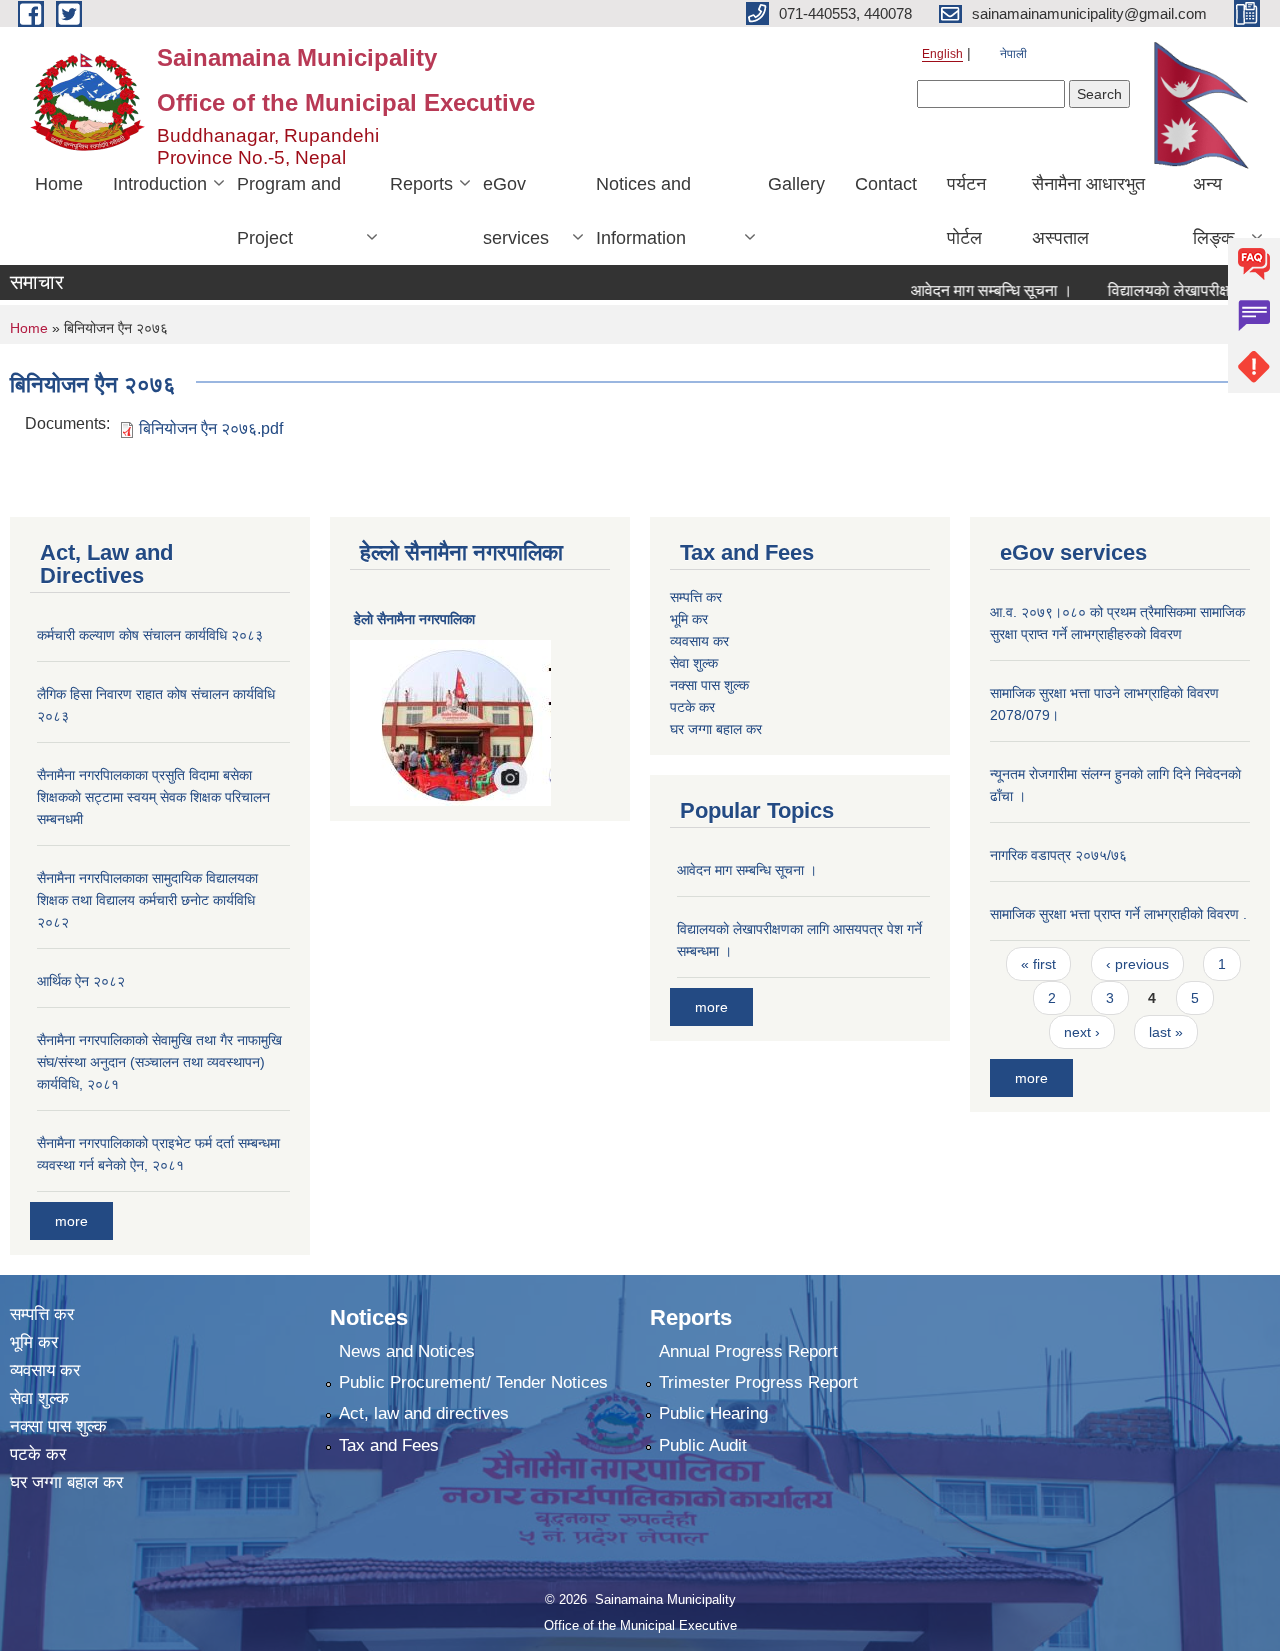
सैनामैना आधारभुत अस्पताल (1088, 211)
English (942, 54)
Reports (421, 184)
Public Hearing (713, 1413)
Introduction (160, 184)
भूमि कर (689, 619)
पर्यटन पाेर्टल (966, 211)
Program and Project (289, 211)
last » (1166, 1032)
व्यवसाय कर (699, 641)
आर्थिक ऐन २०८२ (81, 981)
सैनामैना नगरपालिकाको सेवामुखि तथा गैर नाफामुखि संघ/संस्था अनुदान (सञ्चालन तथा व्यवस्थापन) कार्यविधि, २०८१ (159, 1062)
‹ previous (1137, 964)
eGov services (516, 211)
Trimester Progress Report (758, 1382)
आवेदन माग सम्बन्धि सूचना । (967, 290)
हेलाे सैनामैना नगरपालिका (414, 619)
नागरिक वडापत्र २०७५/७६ (1058, 855)
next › (1082, 1032)
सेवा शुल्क (694, 663)
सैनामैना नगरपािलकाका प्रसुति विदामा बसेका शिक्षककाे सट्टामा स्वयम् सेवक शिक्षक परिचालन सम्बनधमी (153, 797)
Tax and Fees (389, 1445)
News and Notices (407, 1351)
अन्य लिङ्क (1213, 211)
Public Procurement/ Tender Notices (473, 1382)
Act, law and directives (424, 1413)
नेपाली (1013, 54)
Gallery (796, 184)
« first (1038, 964)
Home (59, 184)
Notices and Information (643, 211)
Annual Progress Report (748, 1351)
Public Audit (703, 1445)
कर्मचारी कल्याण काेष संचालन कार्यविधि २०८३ (150, 635)
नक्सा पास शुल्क (709, 685)
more (71, 1221)
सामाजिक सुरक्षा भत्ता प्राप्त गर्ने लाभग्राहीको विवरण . (1118, 914)
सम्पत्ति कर (696, 597)
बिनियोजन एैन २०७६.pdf (211, 428)
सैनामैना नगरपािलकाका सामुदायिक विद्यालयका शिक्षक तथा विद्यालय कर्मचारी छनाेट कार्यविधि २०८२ (147, 900)
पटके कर (692, 707)
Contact (886, 184)
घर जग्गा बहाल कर (716, 729)
